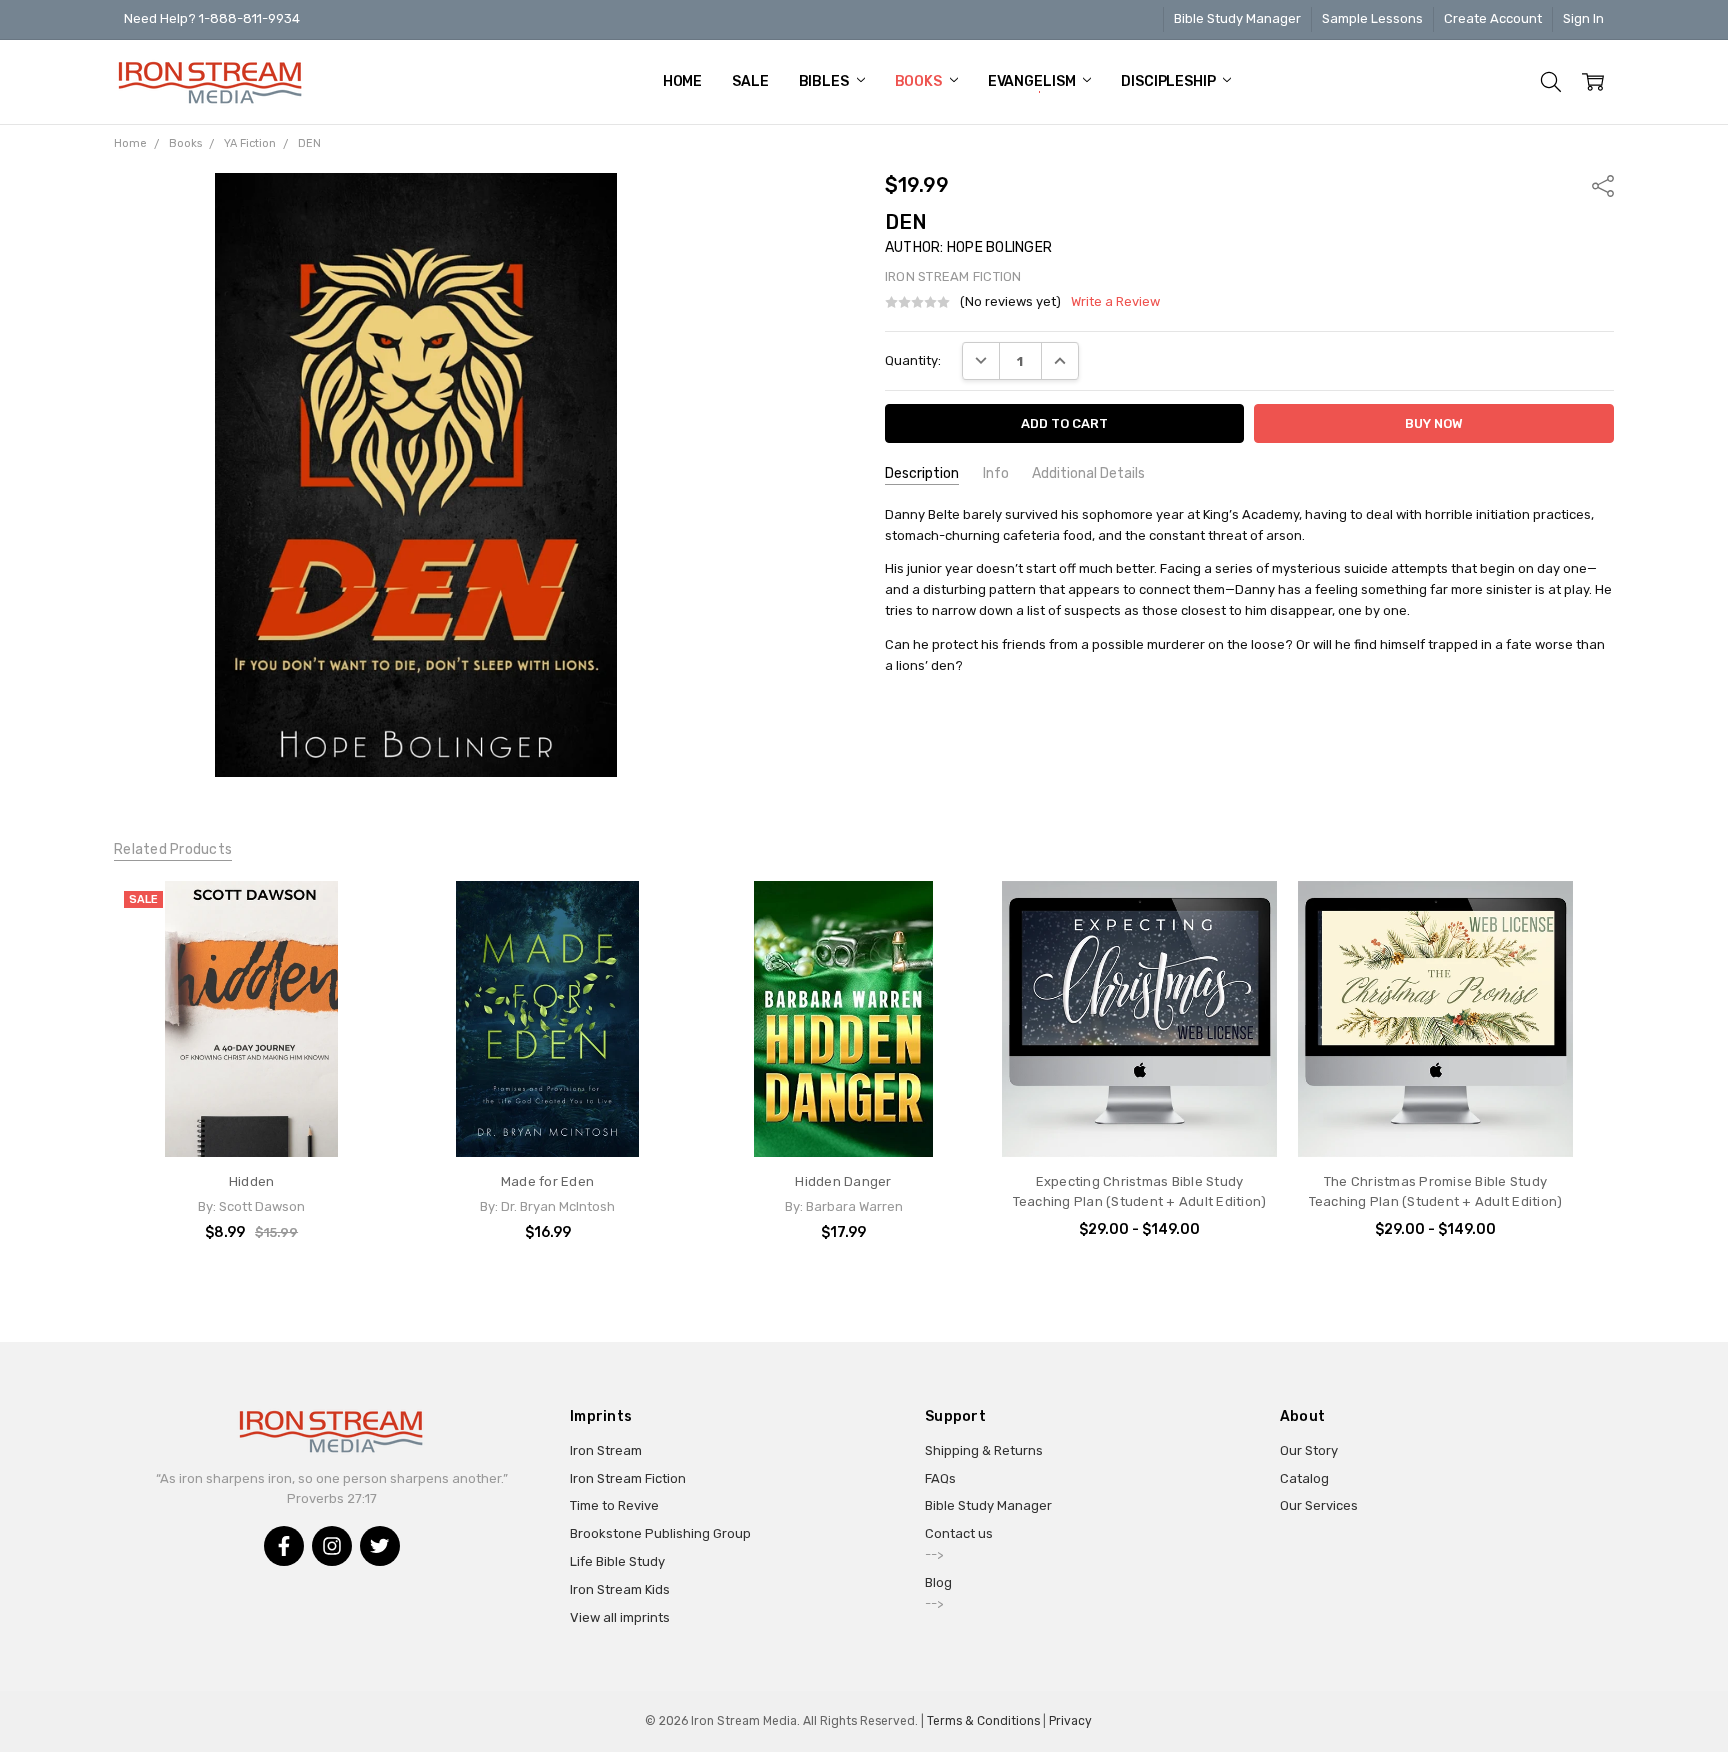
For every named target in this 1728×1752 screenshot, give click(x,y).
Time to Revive (614, 1505)
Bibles (825, 81)
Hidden (252, 1181)
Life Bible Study (617, 1561)
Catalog (1304, 1478)
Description (922, 473)
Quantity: (913, 360)
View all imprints (620, 1617)
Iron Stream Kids (620, 1589)
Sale (750, 81)
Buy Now (252, 1118)
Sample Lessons (1372, 18)
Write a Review (1115, 302)
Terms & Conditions (983, 1721)
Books (920, 81)
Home (682, 81)
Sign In (1583, 18)
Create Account (1493, 18)
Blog (938, 1582)
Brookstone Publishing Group (660, 1533)
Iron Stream (606, 1450)
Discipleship (1169, 81)
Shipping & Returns (984, 1450)
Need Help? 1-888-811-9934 (212, 18)
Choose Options (1139, 1118)
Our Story (1309, 1450)
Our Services (1319, 1505)
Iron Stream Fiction (628, 1478)
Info (996, 473)
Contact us (959, 1533)
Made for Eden (547, 1181)
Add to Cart (251, 1078)
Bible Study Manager (1237, 18)
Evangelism (1033, 81)
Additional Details (1088, 473)
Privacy (1070, 1721)
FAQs (940, 1478)
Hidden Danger (843, 1181)
